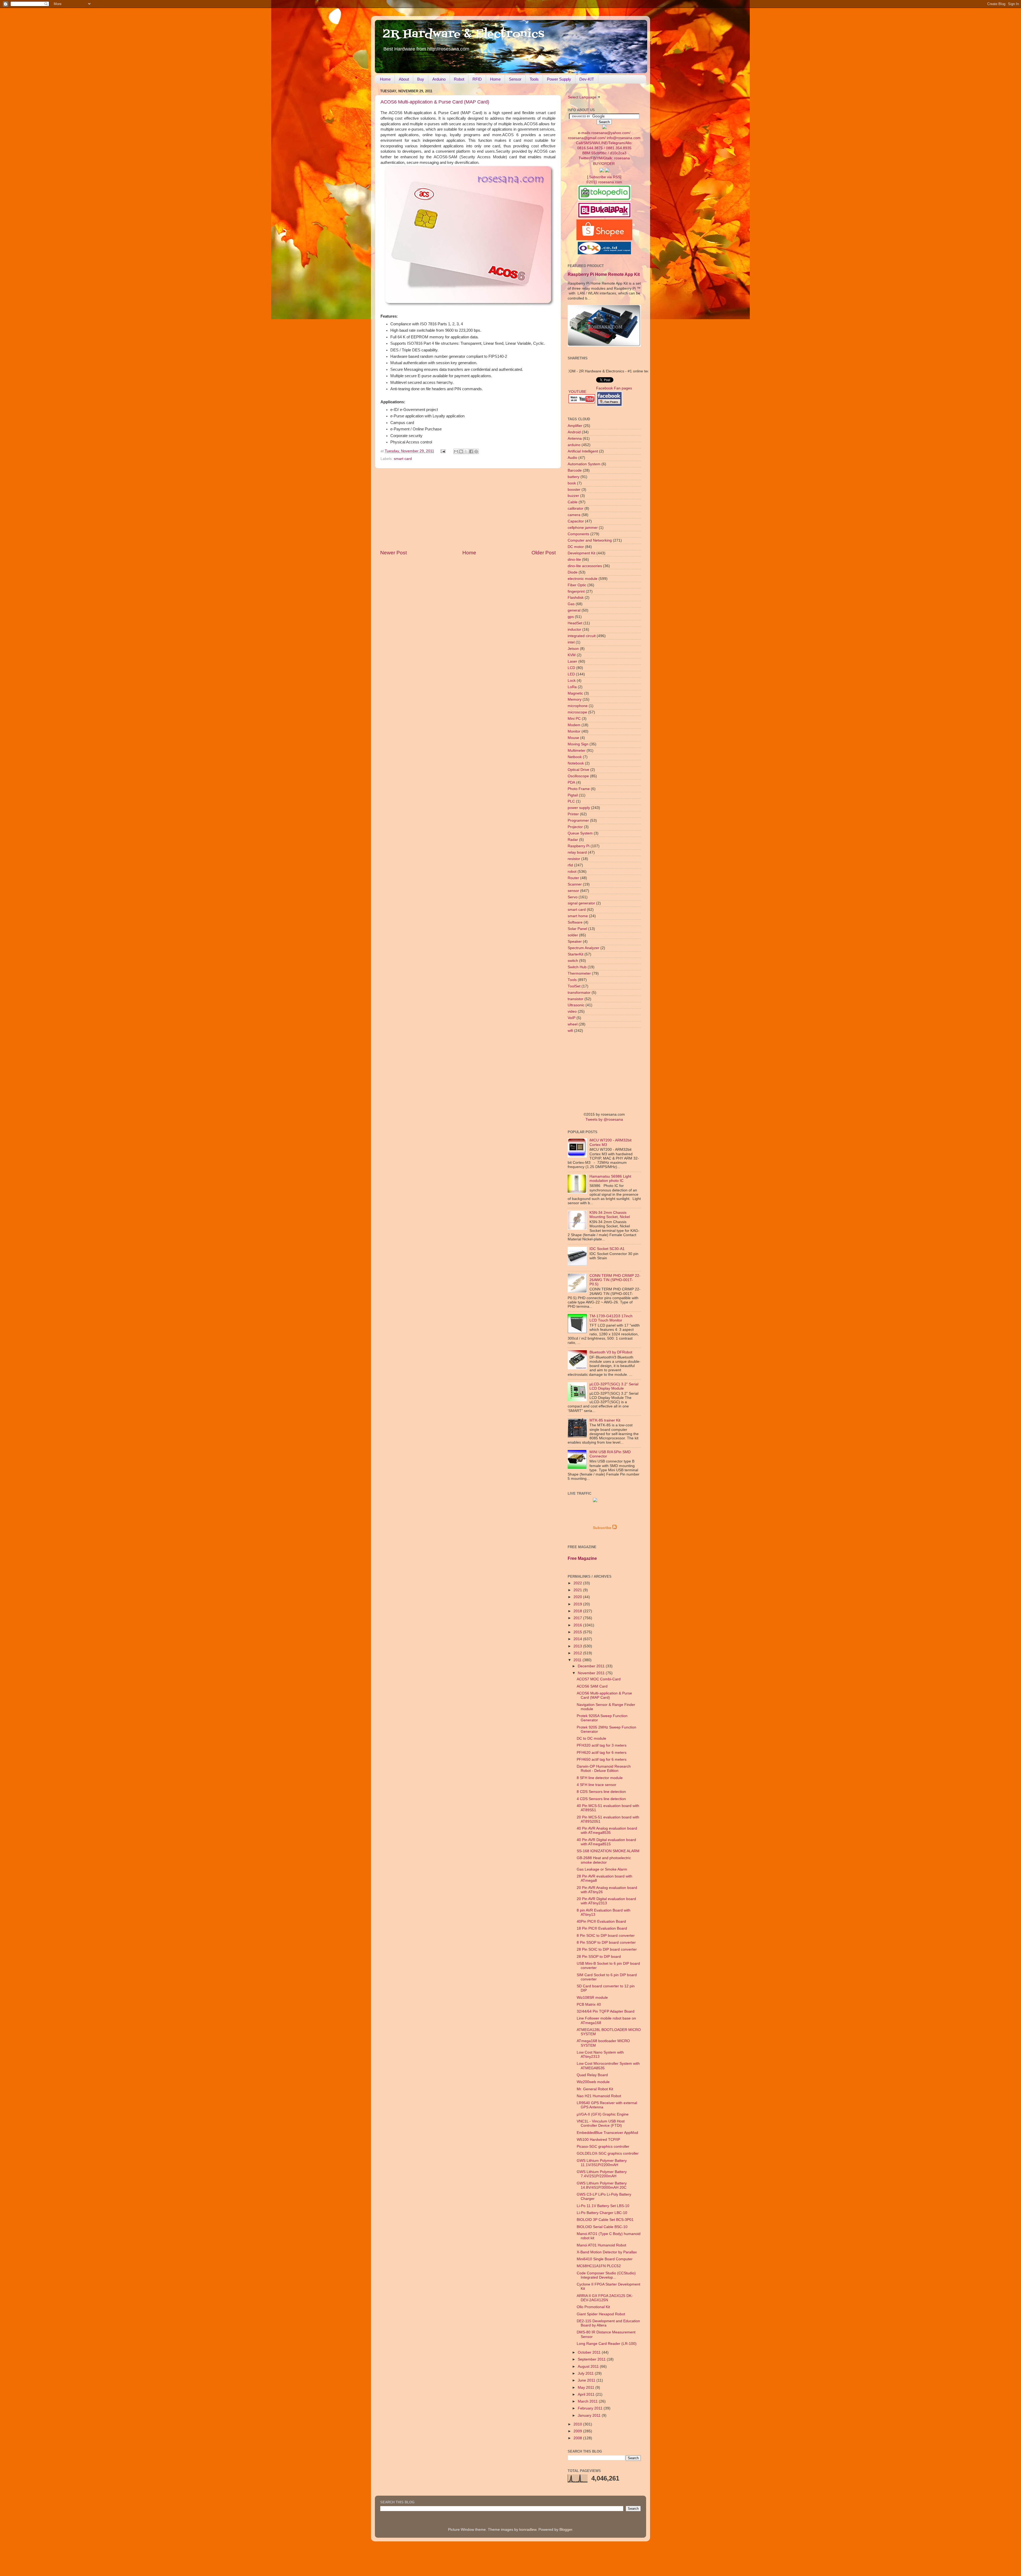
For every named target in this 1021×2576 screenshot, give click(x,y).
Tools (534, 79)
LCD (571, 668)
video (572, 1011)
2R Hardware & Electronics (464, 34)
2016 (578, 1625)
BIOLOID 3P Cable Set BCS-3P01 (605, 2220)
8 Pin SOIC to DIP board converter (606, 1936)
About (404, 79)
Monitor (574, 731)
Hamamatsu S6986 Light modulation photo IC (610, 1179)
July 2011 (586, 2373)
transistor (576, 999)
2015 (578, 1632)
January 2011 (590, 2415)
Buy (421, 79)
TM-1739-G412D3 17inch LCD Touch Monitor (611, 1318)
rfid (570, 865)
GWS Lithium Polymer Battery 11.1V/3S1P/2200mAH (602, 2163)
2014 (578, 1639)
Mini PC (574, 719)
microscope (577, 712)
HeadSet (575, 623)
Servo (573, 897)
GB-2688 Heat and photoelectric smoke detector (604, 1860)
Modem (574, 725)
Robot (459, 79)
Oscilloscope (578, 776)
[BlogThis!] (461, 451)
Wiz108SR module (592, 1998)
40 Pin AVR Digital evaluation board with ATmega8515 (606, 1842)
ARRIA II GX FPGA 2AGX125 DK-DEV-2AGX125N (605, 2298)
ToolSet (574, 986)
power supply (579, 808)
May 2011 (587, 2388)
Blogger (566, 2530)
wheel (573, 1024)
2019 (578, 1604)
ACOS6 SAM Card (592, 1686)
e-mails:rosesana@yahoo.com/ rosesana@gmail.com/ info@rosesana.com (604, 145)
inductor (574, 630)
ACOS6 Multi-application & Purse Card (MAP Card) (435, 102)
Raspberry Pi (579, 846)
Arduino (439, 79)
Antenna (575, 439)
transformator (579, 993)
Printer (573, 814)
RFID (477, 79)
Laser (572, 661)
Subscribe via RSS (605, 177)
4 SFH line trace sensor (597, 1785)
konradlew (528, 2530)
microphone (578, 706)
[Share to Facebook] (471, 451)
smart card (403, 459)
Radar (573, 840)
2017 (578, 1618)
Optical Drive (578, 770)
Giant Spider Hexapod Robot (601, 2314)
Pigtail (573, 795)
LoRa (572, 687)
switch (573, 961)
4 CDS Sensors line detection (601, 1799)
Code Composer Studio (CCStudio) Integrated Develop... (606, 2275)
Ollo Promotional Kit (593, 2307)
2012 (578, 1653)
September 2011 (592, 2359)
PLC (571, 801)
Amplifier (575, 426)
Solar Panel (577, 929)
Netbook (575, 757)
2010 (578, 2424)
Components (578, 534)
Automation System (584, 464)
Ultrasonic (576, 1005)
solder (573, 935)
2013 (578, 1646)
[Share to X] (466, 451)
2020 (578, 1597)
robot (572, 872)
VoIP (572, 1018)
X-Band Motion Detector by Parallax (607, 2252)
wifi (570, 1031)
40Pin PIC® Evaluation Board (601, 1921)
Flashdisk (576, 598)
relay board (577, 852)
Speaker (575, 942)
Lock (572, 681)
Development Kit (581, 553)
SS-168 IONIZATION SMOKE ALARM (608, 1851)
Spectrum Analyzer (583, 948)
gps (571, 617)
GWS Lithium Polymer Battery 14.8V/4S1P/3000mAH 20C (602, 2185)
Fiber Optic (577, 585)
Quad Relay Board (592, 2075)
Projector (575, 827)
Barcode (575, 470)
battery (574, 477)
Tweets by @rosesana (604, 1119)
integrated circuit (582, 636)
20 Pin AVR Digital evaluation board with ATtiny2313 (606, 1901)
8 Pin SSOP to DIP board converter (606, 1943)
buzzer (573, 496)
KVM (572, 655)
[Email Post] (443, 451)
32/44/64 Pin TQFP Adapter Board (606, 2011)
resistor (574, 859)
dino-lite (574, 560)
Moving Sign (578, 744)
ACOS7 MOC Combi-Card (599, 1679)
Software (575, 922)
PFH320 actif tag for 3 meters (602, 1745)
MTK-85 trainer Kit (605, 1420)
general (574, 610)
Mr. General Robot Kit (595, 2089)
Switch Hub (577, 967)
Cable (573, 502)
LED (571, 674)
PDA (571, 782)
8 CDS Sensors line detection (601, 1792)
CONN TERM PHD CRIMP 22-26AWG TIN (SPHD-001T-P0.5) (615, 1280)
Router (573, 878)
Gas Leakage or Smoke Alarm (602, 1869)
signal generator (581, 903)
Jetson (573, 649)
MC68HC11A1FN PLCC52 (599, 2266)
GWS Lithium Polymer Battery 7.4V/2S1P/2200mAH (602, 2174)
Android (574, 432)
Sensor (515, 79)
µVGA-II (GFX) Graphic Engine (603, 2114)
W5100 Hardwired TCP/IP (598, 2140)
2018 (578, 1611)
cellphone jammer (583, 528)
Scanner (575, 884)
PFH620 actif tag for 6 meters (602, 1753)
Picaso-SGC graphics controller (603, 2147)
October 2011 (590, 2352)
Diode (573, 572)
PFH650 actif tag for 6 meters (602, 1759)
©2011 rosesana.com (604, 182)
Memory (575, 699)
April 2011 (587, 2394)
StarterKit (576, 954)
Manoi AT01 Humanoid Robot (601, 2245)
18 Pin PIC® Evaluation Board (602, 1928)
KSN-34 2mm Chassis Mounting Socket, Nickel (610, 1215)
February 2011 (591, 2408)
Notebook (576, 763)
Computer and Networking (590, 540)
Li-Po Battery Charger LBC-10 (602, 2213)
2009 (578, 2431)
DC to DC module (591, 1738)
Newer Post (394, 553)
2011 (578, 1660)
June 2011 (587, 2380)
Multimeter (577, 751)
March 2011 (588, 2401)
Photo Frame (579, 789)
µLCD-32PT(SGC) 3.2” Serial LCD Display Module (614, 1386)
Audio (572, 458)
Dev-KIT (587, 79)
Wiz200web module (593, 2082)
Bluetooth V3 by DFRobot (611, 1352)
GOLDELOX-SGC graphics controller (608, 2153)
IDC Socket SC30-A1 (607, 1249)
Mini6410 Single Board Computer (605, 2259)
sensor (573, 891)
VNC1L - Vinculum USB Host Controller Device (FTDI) (601, 2123)
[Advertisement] (468, 509)
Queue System (580, 833)
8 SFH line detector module (600, 1778)
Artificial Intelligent (583, 451)
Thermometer (579, 973)
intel (571, 642)
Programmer (578, 820)
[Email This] (456, 451)
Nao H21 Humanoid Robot (599, 2096)
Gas (571, 604)
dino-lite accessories (585, 566)
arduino (574, 445)
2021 (578, 1590)
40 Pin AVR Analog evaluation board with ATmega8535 (607, 1831)
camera (574, 515)
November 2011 (592, 1673)
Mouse (573, 738)
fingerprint (576, 591)
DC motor (576, 547)
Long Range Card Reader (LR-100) (607, 2344)
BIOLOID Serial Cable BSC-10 (602, 2227)
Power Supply (559, 79)
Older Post (544, 553)
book (572, 483)
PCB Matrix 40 (589, 2004)
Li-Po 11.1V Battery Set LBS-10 (603, 2206)
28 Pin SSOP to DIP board (599, 1957)
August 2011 (589, 2367)
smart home (578, 916)
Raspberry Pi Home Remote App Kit (604, 274)
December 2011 (592, 1666)
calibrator (576, 508)
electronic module (583, 579)
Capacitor (576, 521)
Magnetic (575, 693)
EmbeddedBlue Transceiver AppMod (607, 2133)
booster (574, 490)
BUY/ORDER (604, 164)
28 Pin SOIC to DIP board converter (607, 1949)
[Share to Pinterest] (476, 451)
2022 (578, 1583)
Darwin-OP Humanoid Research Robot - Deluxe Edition (604, 1769)
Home (385, 79)
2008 (578, 2438)
